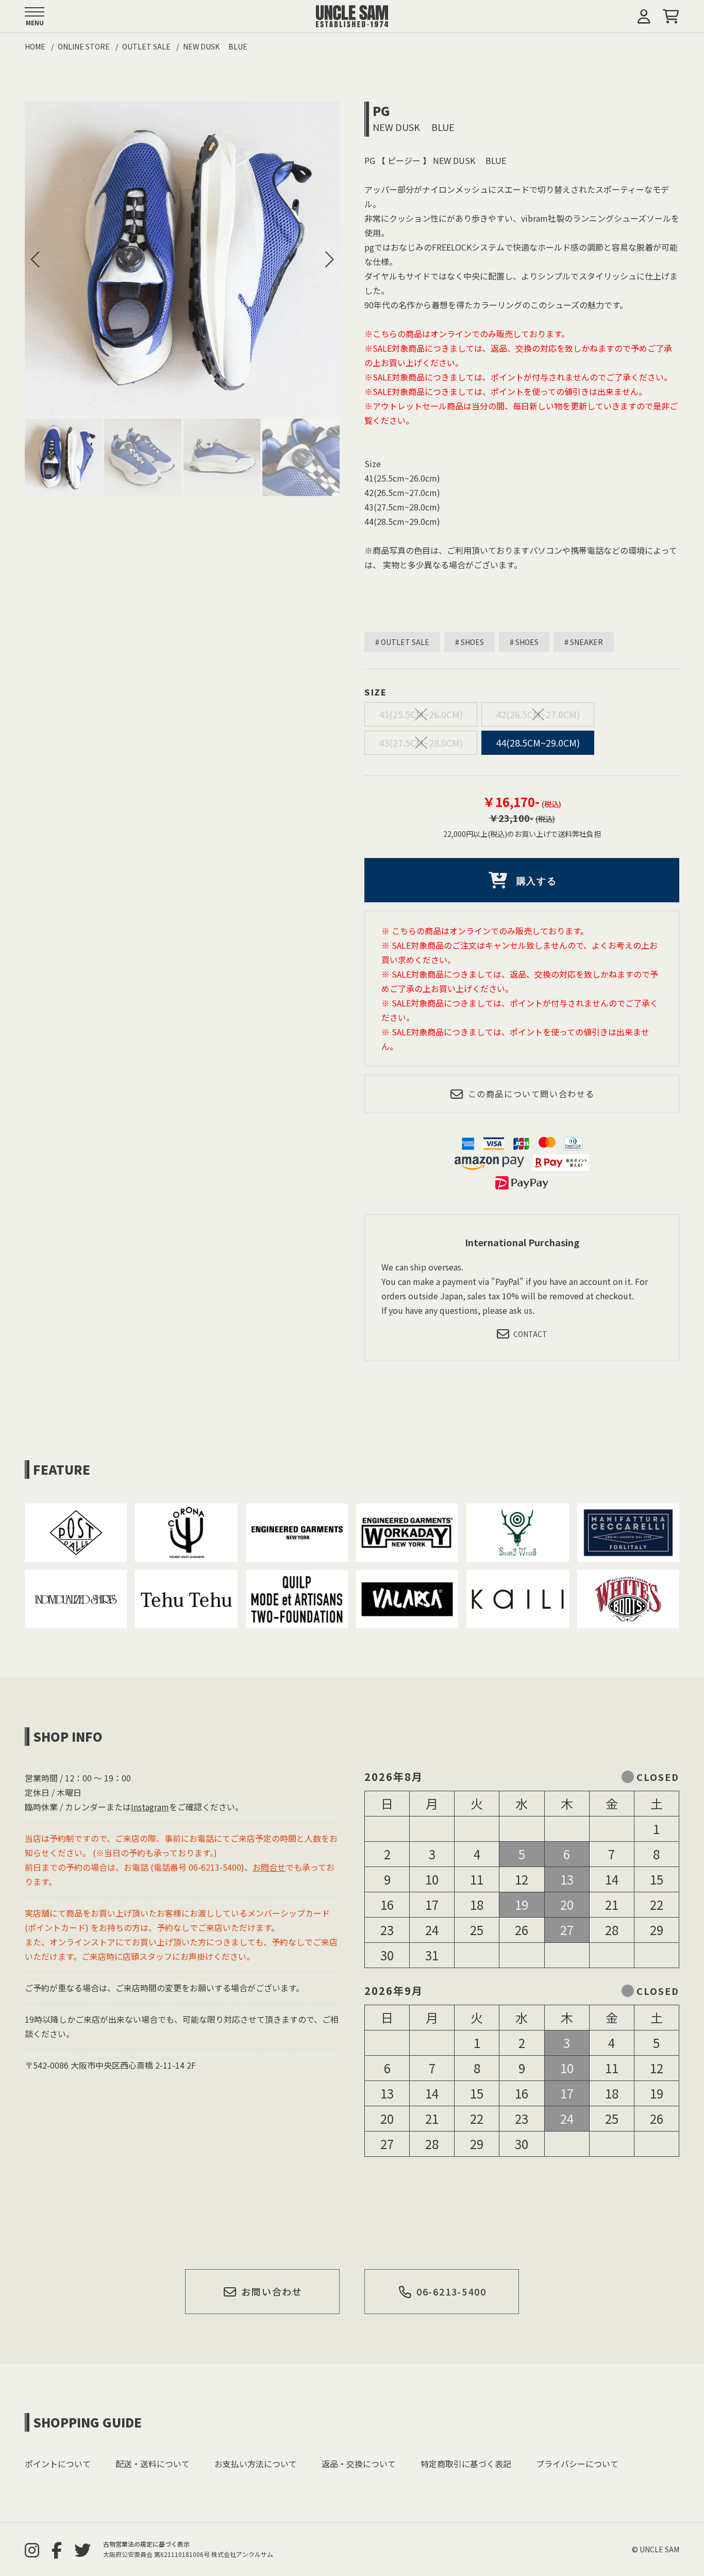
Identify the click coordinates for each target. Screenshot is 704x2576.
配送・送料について (153, 2464)
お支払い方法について (256, 2464)
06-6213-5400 (451, 2291)
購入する (537, 881)
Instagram (150, 1807)
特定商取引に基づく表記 (466, 2464)
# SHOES (470, 642)
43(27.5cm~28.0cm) (421, 742)
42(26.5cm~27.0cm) (538, 714)
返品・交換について (359, 2464)
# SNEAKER (584, 642)
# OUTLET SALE (402, 642)
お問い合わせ (272, 2291)
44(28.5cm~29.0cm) (538, 742)
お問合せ (269, 1867)
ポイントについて (58, 2464)
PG (381, 111)
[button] (329, 259)
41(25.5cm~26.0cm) (421, 714)
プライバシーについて (577, 2464)
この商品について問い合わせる (531, 1094)
